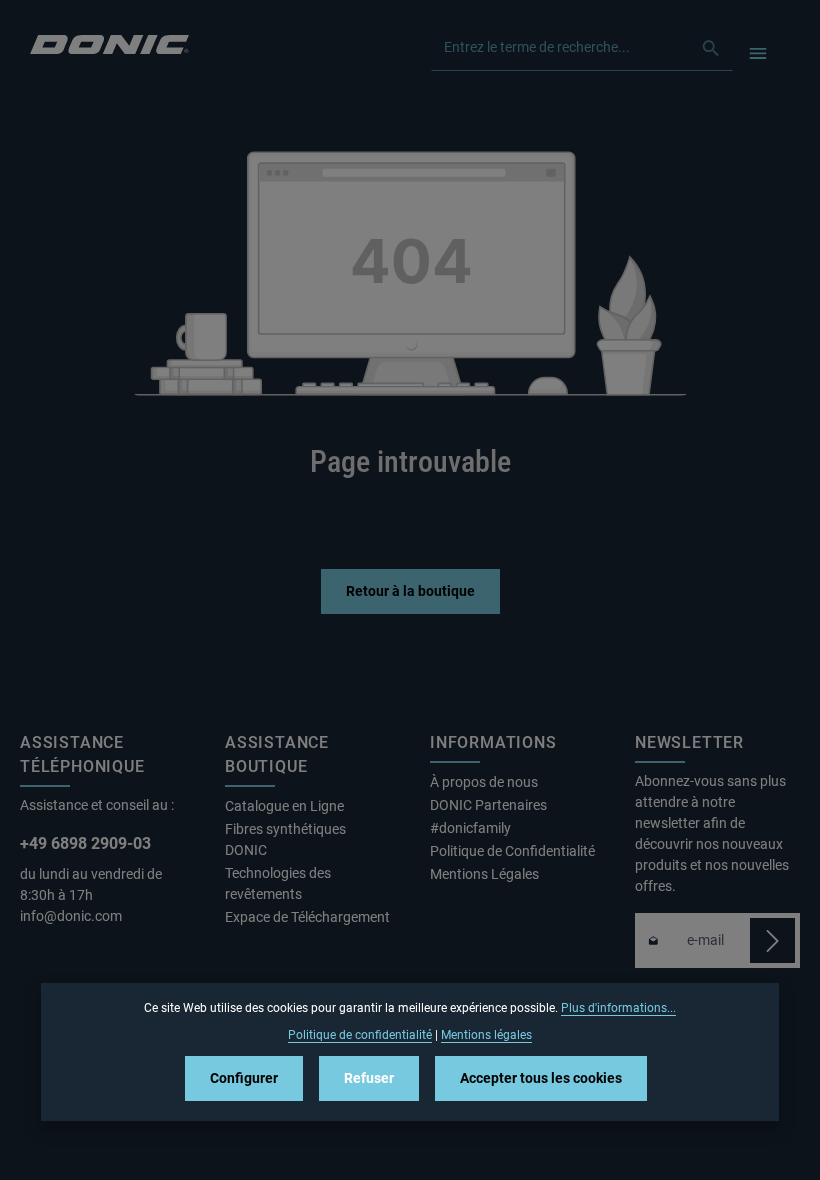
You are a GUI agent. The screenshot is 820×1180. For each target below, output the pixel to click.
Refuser (369, 1078)
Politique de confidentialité (360, 1035)
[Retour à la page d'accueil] (109, 42)
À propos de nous (484, 782)
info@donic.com (72, 916)
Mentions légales (486, 1035)
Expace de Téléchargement (307, 917)
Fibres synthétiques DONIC (285, 839)
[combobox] (561, 48)
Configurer (244, 1078)
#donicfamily (470, 828)
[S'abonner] (772, 940)
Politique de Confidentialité (512, 851)
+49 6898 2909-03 (85, 843)
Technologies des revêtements (278, 883)
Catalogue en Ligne (284, 806)
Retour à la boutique (410, 591)
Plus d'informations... (618, 1008)
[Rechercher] (711, 48)
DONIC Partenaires (488, 805)
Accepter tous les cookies (541, 1078)
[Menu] (757, 52)
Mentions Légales (484, 874)
